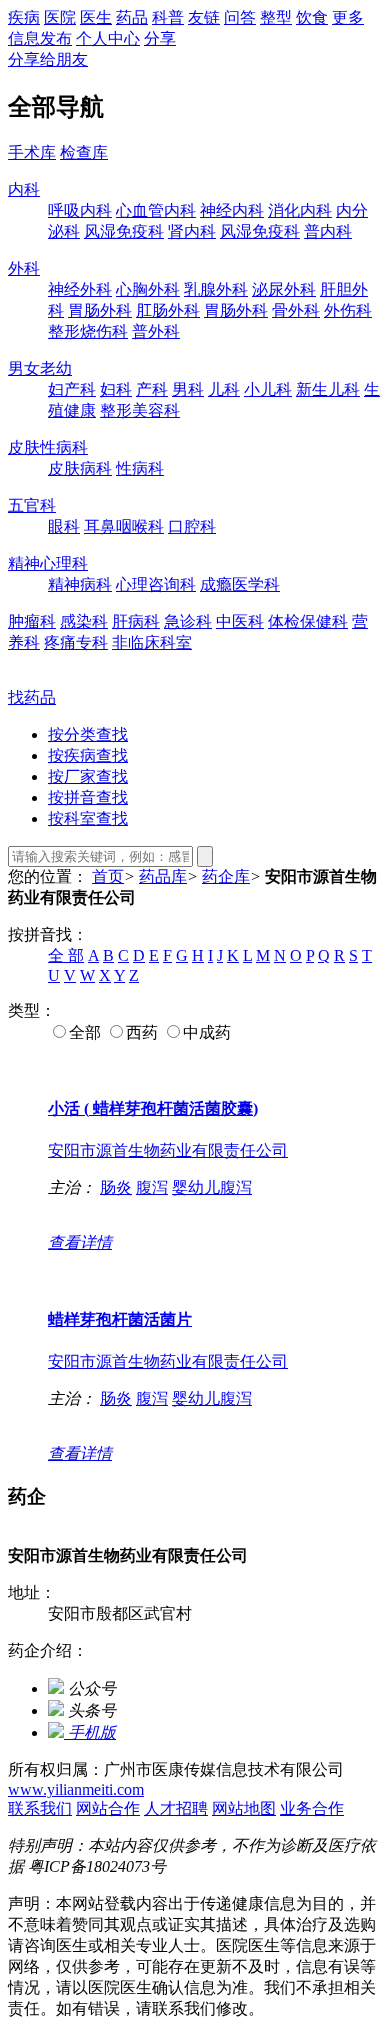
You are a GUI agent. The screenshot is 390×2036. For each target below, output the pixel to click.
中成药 (207, 1032)
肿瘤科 (32, 621)
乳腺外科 (216, 289)
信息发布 (40, 38)
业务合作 (312, 1808)
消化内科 (300, 210)
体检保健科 (308, 621)
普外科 (156, 331)
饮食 (312, 17)
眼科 (64, 526)
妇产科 (72, 389)
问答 (240, 17)
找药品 (32, 697)
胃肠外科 (100, 310)
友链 (204, 17)
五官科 (32, 505)
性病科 (140, 468)
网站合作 (108, 1808)
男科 (188, 389)
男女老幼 (40, 368)
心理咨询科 (156, 584)
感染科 (84, 621)
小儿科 (268, 389)
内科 (24, 189)
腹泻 (152, 1187)
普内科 (328, 231)
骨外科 (296, 310)
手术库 (32, 152)
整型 (276, 17)
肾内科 (192, 231)
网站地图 (244, 1808)
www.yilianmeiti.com (76, 1789)
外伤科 (348, 310)
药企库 (226, 876)
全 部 (66, 955)
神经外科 (80, 289)
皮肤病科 (80, 468)
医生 (96, 17)
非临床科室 (152, 642)
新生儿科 (328, 389)
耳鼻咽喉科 (124, 526)
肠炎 (116, 1187)
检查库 (84, 152)
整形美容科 (140, 410)
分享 (160, 38)
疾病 (24, 17)
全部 (85, 1032)
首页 (108, 876)
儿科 (224, 389)
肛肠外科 (168, 310)
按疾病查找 (88, 755)
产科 (152, 389)
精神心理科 (48, 563)
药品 (132, 17)
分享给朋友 (48, 59)
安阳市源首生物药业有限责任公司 (168, 1150)
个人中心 (108, 38)
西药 (142, 1032)
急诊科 (188, 621)
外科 (24, 268)
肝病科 (136, 621)
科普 (168, 17)
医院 (60, 17)
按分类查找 (88, 734)
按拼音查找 (88, 797)
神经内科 (232, 210)
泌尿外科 (284, 289)
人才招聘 (176, 1808)
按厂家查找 (88, 776)
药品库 (163, 876)
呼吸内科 (80, 210)
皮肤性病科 (48, 447)
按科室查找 (88, 818)
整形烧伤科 (88, 331)
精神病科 (80, 584)
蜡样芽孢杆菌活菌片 (120, 1319)
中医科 (240, 621)
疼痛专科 (76, 642)
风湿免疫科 (124, 231)
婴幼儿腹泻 (212, 1187)
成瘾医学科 (240, 584)
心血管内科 (156, 210)
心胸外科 (148, 289)
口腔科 (192, 526)
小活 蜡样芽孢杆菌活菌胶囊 (153, 1108)
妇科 (116, 389)
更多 (348, 17)
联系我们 (40, 1808)
